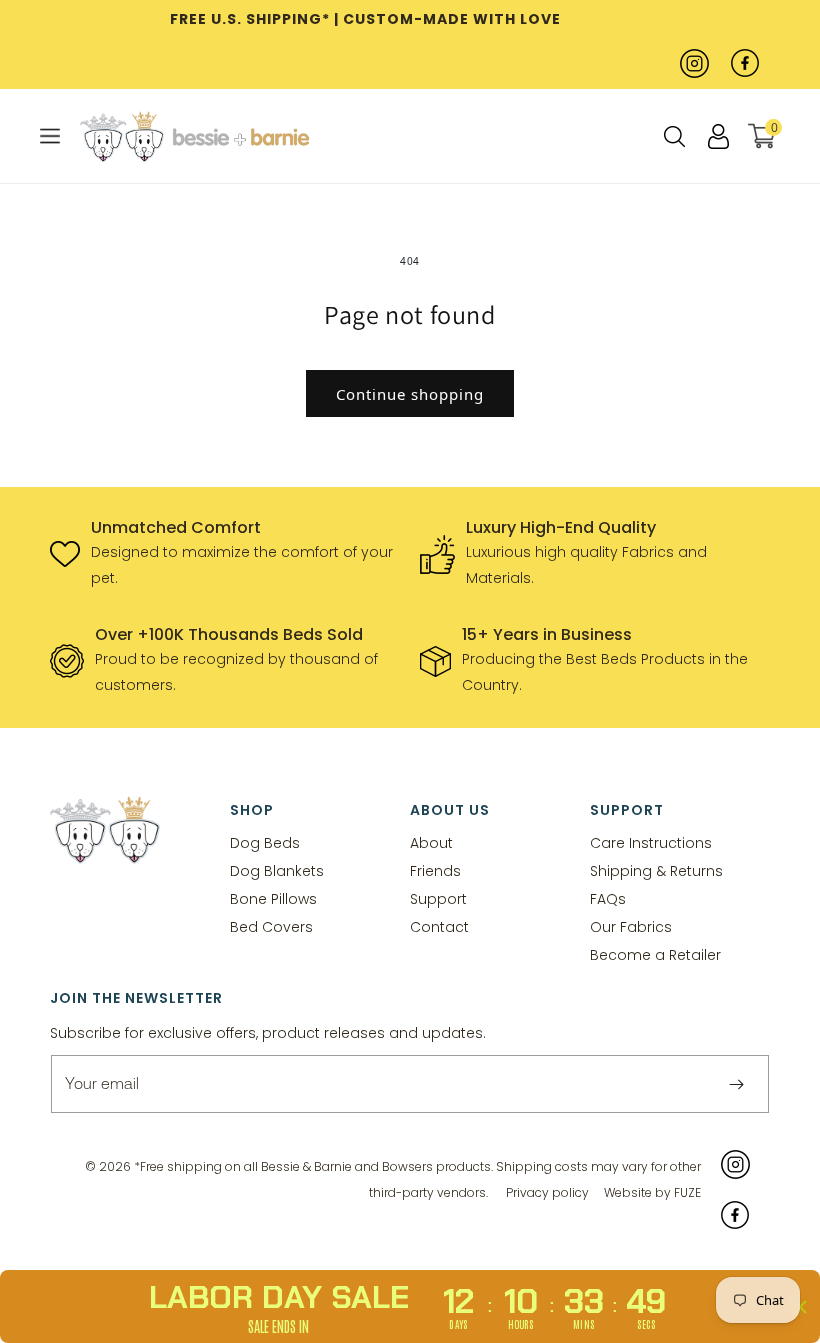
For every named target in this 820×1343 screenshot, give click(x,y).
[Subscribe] (736, 1084)
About (431, 843)
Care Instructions (651, 843)
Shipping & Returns (656, 870)
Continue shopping (410, 394)
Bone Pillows (273, 898)
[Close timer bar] (800, 1307)
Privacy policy (547, 1192)
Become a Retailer (655, 954)
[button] (50, 136)
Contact (439, 926)
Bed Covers (271, 926)
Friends (435, 870)
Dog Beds (265, 843)
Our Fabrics (631, 926)
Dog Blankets (277, 870)
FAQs (608, 898)
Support (438, 898)
